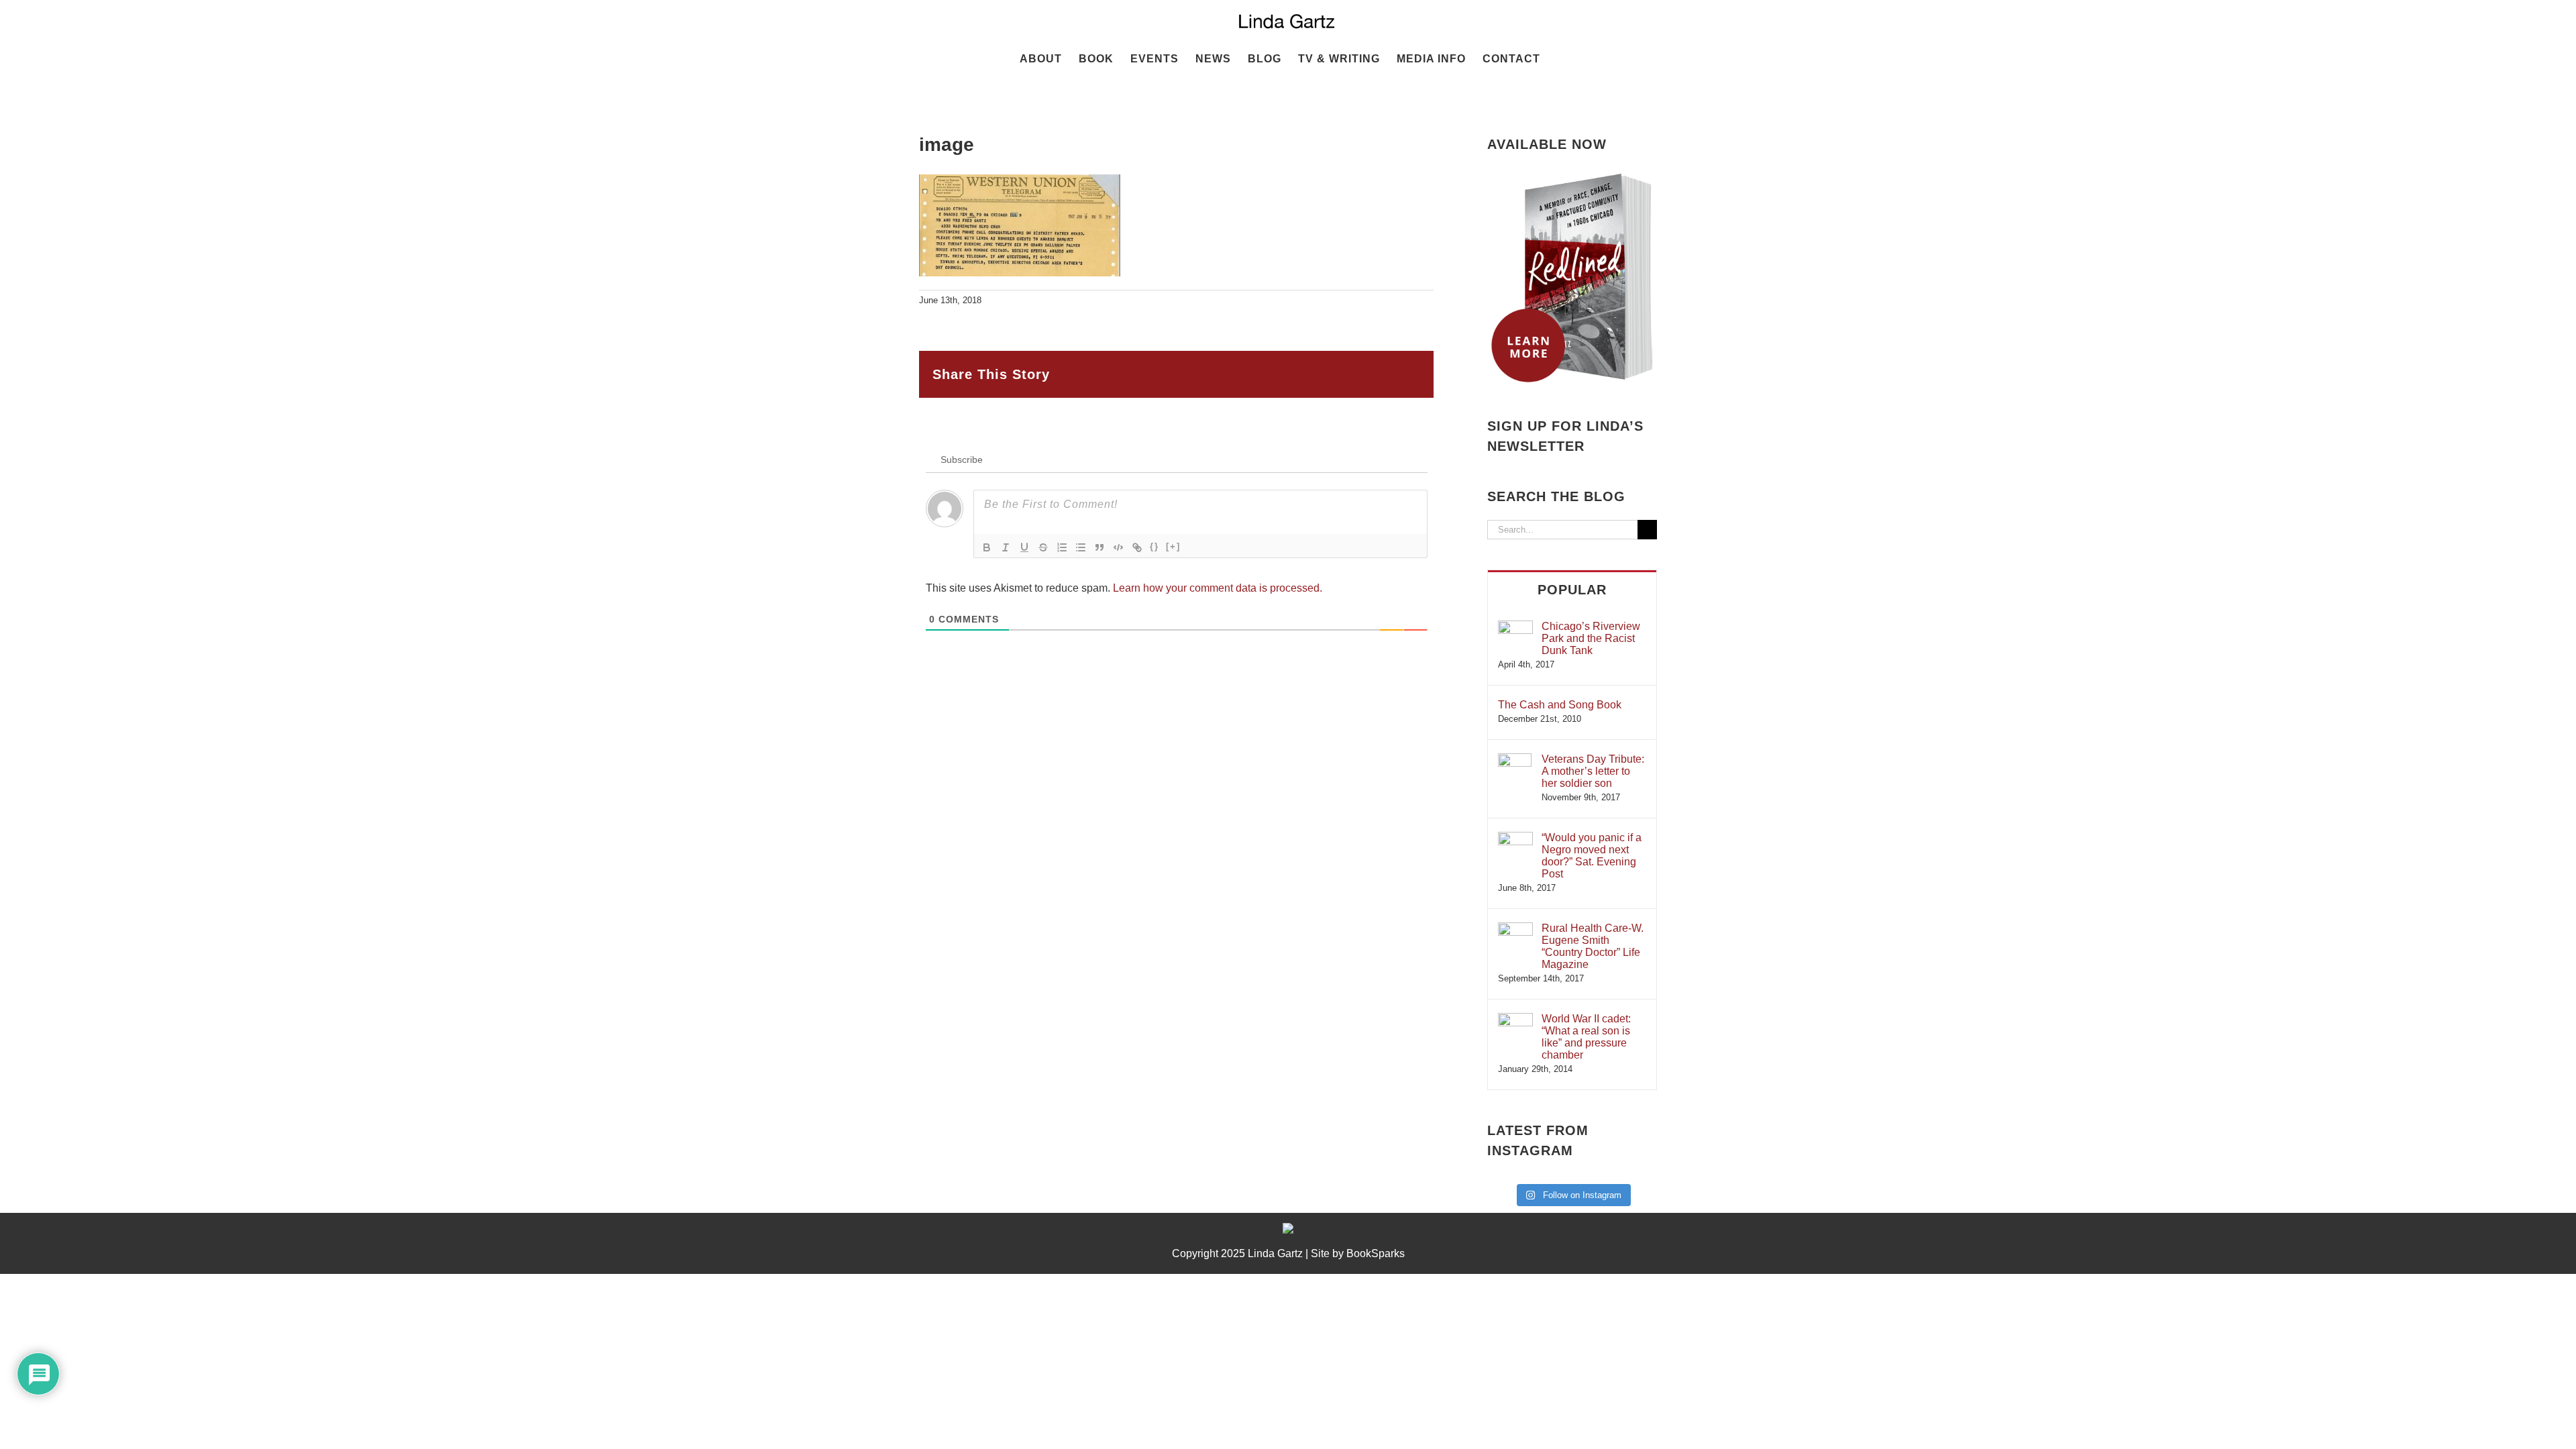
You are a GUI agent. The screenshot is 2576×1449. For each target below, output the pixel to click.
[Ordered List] (1062, 547)
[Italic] (1006, 547)
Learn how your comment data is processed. (1218, 588)
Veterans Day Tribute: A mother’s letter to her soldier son (1593, 771)
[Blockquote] (1099, 547)
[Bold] (987, 547)
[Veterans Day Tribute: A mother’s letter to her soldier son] (1515, 760)
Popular (1572, 590)
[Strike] (1043, 547)
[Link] (1137, 547)
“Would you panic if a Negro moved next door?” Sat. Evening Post (1592, 856)
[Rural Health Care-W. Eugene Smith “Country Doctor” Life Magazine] (1515, 929)
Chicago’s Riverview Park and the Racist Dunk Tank (1591, 638)
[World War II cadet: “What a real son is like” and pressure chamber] (1515, 1019)
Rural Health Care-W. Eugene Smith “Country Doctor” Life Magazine (1593, 946)
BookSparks (1376, 1253)
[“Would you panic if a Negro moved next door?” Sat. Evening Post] (1515, 838)
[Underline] (1024, 547)
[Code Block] (1118, 547)
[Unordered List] (1081, 547)
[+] (1173, 546)
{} (1155, 546)
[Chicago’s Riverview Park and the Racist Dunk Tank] (1515, 627)
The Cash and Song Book (1560, 705)
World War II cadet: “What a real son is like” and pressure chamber (1586, 1037)
